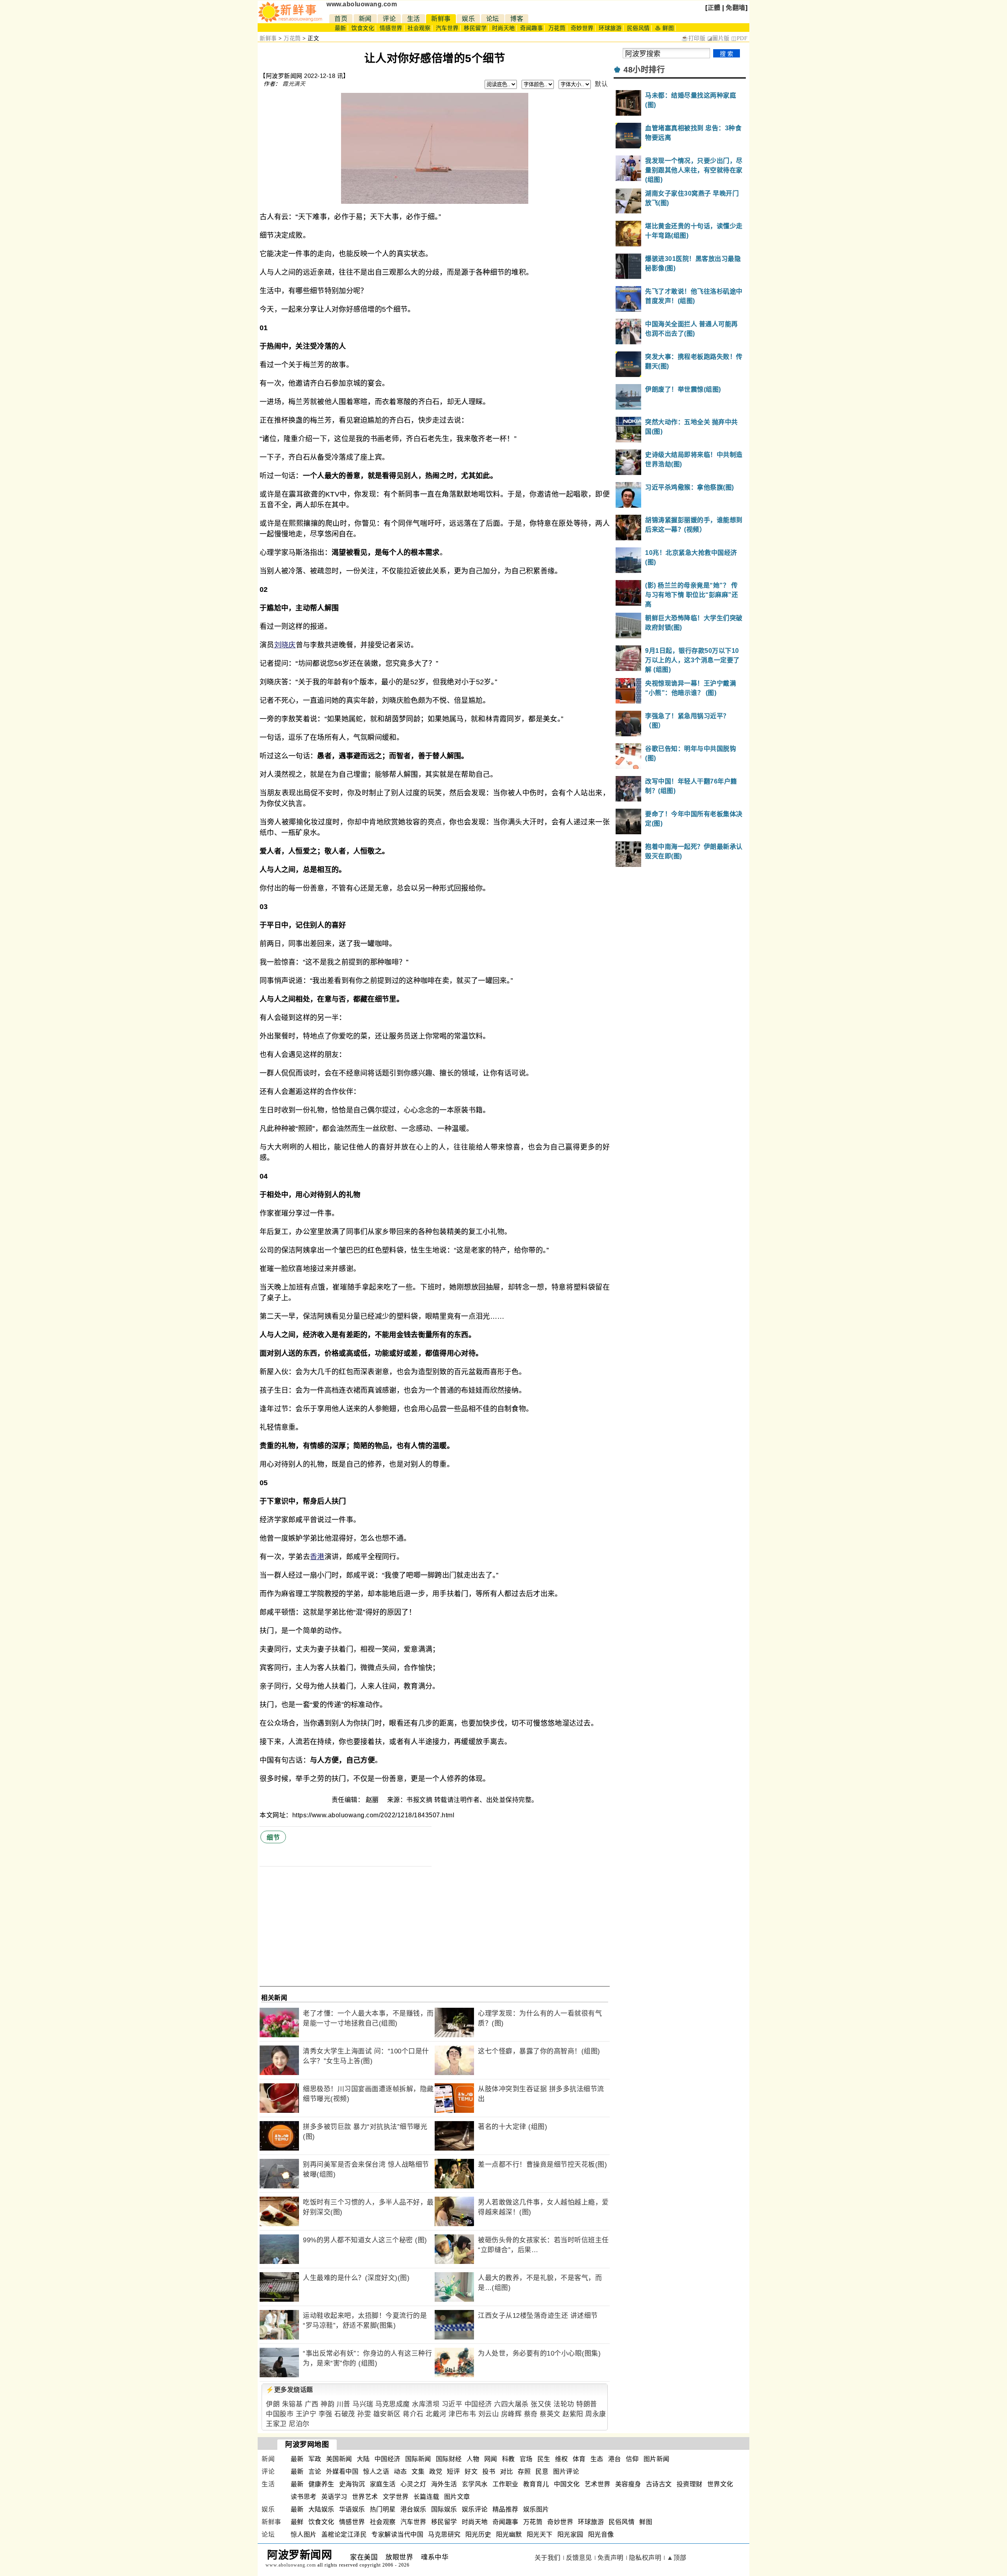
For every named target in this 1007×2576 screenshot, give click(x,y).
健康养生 (321, 2484)
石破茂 (345, 2414)
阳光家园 (570, 2534)
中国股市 (280, 2414)
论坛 (493, 19)
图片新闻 (657, 2459)
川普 (344, 2404)
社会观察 (419, 28)
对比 (506, 2472)
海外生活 (444, 2484)
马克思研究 (444, 2534)
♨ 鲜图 (664, 28)
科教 (508, 2459)
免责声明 (610, 2558)
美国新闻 (339, 2459)
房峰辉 (512, 2414)
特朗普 (587, 2404)
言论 (315, 2472)
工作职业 (505, 2484)
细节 (273, 1838)
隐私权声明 (645, 2558)
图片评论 (566, 2472)
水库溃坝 (426, 2404)
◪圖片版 (718, 38)
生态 (597, 2459)
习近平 (452, 2404)
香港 (317, 1557)
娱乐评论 (475, 2509)
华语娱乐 (352, 2509)
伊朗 (273, 2404)
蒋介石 (413, 2414)
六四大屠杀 (511, 2404)
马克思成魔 (393, 2404)
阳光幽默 (509, 2534)
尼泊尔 (299, 2424)
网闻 (491, 2459)
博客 (517, 19)
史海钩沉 (352, 2484)
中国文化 (567, 2484)
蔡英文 (550, 2414)
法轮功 (564, 2404)
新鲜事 (441, 19)
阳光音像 (601, 2534)
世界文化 (720, 2484)
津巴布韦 (462, 2414)
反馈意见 (579, 2558)
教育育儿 (536, 2484)
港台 (615, 2459)
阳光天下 (540, 2534)
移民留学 (475, 28)
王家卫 (276, 2424)
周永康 (596, 2414)
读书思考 (304, 2497)
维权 (562, 2459)
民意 (542, 2472)
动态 (400, 2472)
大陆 (363, 2459)
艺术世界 (598, 2484)
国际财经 (449, 2459)
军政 (315, 2459)
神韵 (327, 2404)
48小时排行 (644, 70)
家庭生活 (383, 2484)
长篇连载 (426, 2497)
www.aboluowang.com (362, 4)
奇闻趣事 (531, 28)
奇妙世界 (582, 28)
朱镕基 (292, 2404)
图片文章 (457, 2497)
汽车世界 (447, 28)
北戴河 (436, 2414)
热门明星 (383, 2509)
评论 (389, 19)
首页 (341, 19)
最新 (340, 28)
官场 (526, 2459)
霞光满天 (294, 84)
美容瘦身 (628, 2484)
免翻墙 (736, 8)
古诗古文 (659, 2484)
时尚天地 (503, 28)
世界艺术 (365, 2497)
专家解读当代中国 (397, 2534)
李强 (326, 2414)
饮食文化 (363, 28)
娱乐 (468, 19)
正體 (714, 8)
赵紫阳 (573, 2414)
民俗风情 (638, 28)
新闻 (365, 19)
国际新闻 (418, 2459)
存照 (524, 2472)
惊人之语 (376, 2472)
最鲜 (297, 2522)
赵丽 (373, 1800)
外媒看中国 (342, 2472)
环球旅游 (610, 28)
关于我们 (548, 2558)
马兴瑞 (363, 2404)
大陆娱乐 (321, 2509)
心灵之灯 (413, 2484)
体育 (579, 2459)
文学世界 (396, 2497)
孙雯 (364, 2414)
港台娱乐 (413, 2509)
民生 (544, 2459)
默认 (601, 84)
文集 (418, 2472)
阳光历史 (478, 2534)
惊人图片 (304, 2534)
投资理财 (690, 2484)
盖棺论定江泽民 (344, 2534)
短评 (453, 2472)
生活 (414, 19)
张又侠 (541, 2404)
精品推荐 (505, 2509)
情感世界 (391, 28)
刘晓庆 (285, 645)
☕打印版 (693, 38)
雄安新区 (387, 2414)
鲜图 (646, 2522)
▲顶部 (677, 2558)
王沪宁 (306, 2414)
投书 (489, 2472)
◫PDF (739, 38)
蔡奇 (531, 2414)
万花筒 (557, 28)
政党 (436, 2472)
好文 (471, 2472)
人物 (473, 2459)
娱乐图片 (536, 2509)
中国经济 (478, 2404)
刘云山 (489, 2414)
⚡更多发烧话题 (290, 2390)
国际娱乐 (444, 2509)
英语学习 (334, 2497)
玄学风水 (475, 2484)
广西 (312, 2404)
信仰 (632, 2459)
